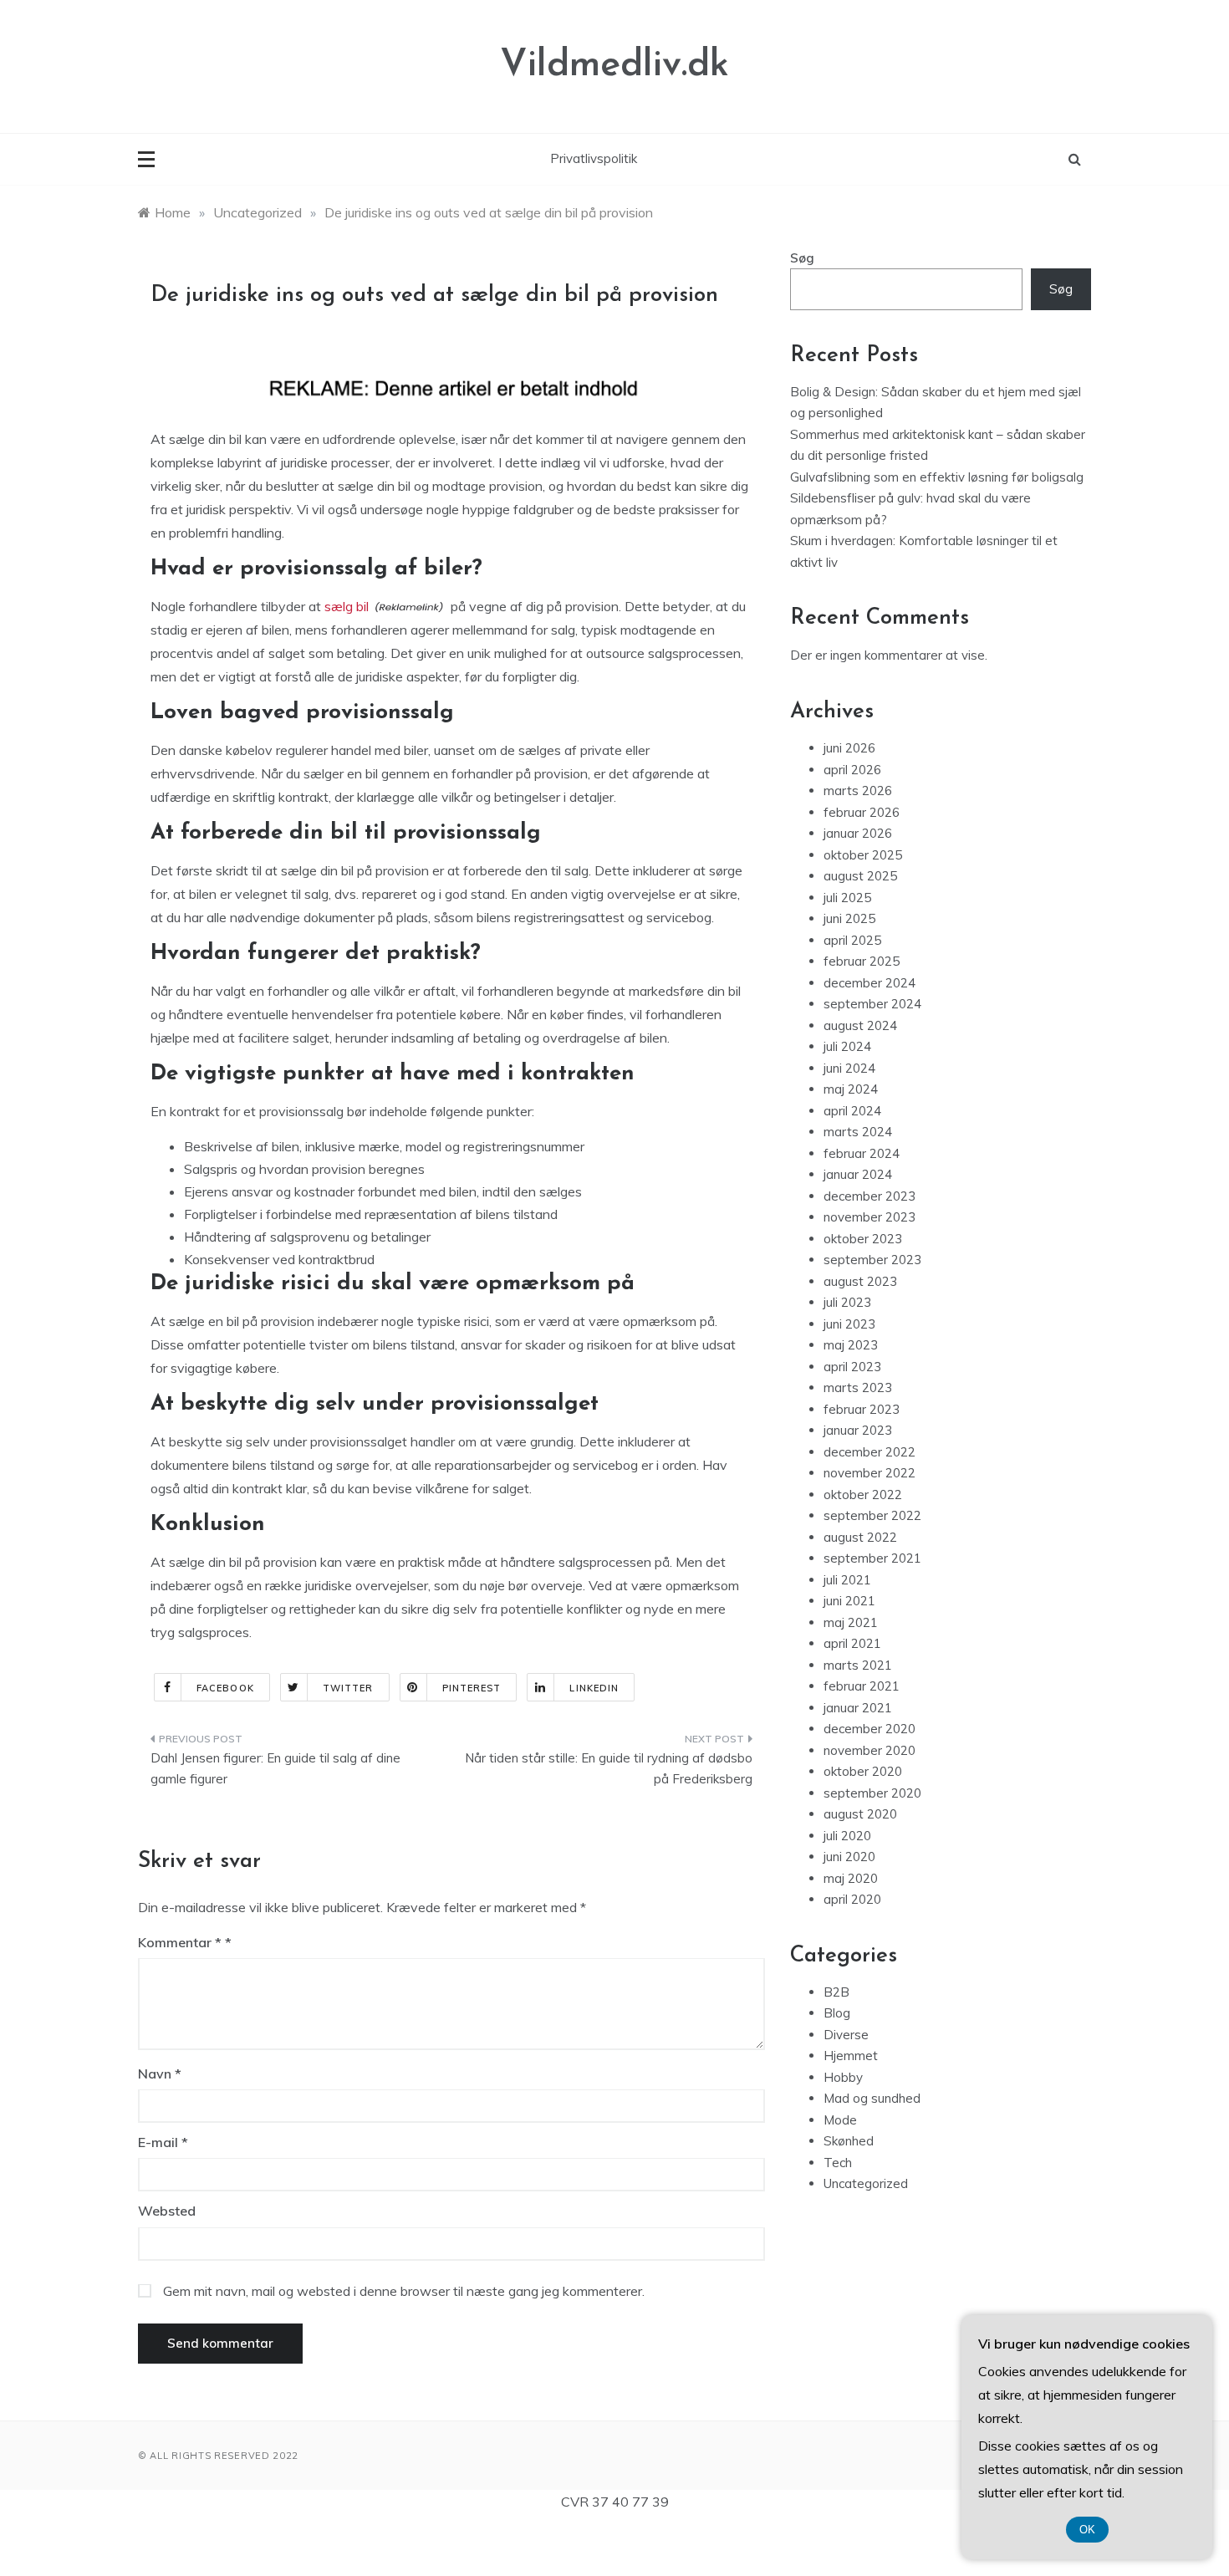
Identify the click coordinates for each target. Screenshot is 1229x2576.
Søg (802, 258)
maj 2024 (851, 1089)
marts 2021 (858, 1665)
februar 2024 (862, 1153)
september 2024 (872, 1004)
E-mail (163, 2142)
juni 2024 (849, 1068)
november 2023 (869, 1217)
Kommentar (180, 1942)
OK (1087, 2530)
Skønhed (849, 2141)
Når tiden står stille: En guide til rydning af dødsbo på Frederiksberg (609, 1769)
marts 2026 (858, 791)
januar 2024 (858, 1174)
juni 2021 (849, 1601)
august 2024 (860, 1025)
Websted (167, 2211)
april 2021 (852, 1643)
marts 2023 (858, 1387)
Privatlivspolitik (594, 158)
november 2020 (869, 1750)
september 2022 (872, 1515)
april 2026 (852, 770)
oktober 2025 (863, 855)
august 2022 (860, 1537)
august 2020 (860, 1814)
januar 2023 (858, 1430)
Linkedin (594, 1688)
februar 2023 (862, 1409)
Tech (838, 2163)
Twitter (348, 1688)
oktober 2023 (863, 1239)
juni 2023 (849, 1324)
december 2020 (869, 1729)
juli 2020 (847, 1836)
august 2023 (860, 1281)
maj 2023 (851, 1345)
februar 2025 (862, 961)
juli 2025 (847, 898)
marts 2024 (858, 1132)
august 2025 (860, 876)
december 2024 (869, 983)
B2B (836, 1992)
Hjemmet (851, 2056)
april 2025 (852, 940)
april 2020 (852, 1899)
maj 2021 (851, 1622)
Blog (837, 2013)
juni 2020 (849, 1857)
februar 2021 (862, 1686)
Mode (840, 2120)
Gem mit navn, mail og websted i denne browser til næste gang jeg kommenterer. (404, 2291)
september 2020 (872, 1793)
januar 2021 (858, 1708)
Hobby (843, 2077)
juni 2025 (849, 918)
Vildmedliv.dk (614, 66)
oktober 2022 (863, 1495)
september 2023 (872, 1260)
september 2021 (872, 1558)
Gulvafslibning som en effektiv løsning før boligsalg (937, 477)
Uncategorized (866, 2183)
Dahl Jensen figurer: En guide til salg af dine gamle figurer (275, 1769)
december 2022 (869, 1452)
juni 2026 (849, 748)
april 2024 (852, 1111)
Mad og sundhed (872, 2098)
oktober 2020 (863, 1771)
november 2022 (869, 1473)
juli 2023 (847, 1302)
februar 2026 (862, 812)
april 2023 (852, 1367)
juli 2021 (847, 1580)
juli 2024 (847, 1046)
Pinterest (472, 1688)
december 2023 (869, 1196)
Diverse (846, 2035)
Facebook (225, 1688)
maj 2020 (851, 1878)
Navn (160, 2074)
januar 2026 (858, 833)
